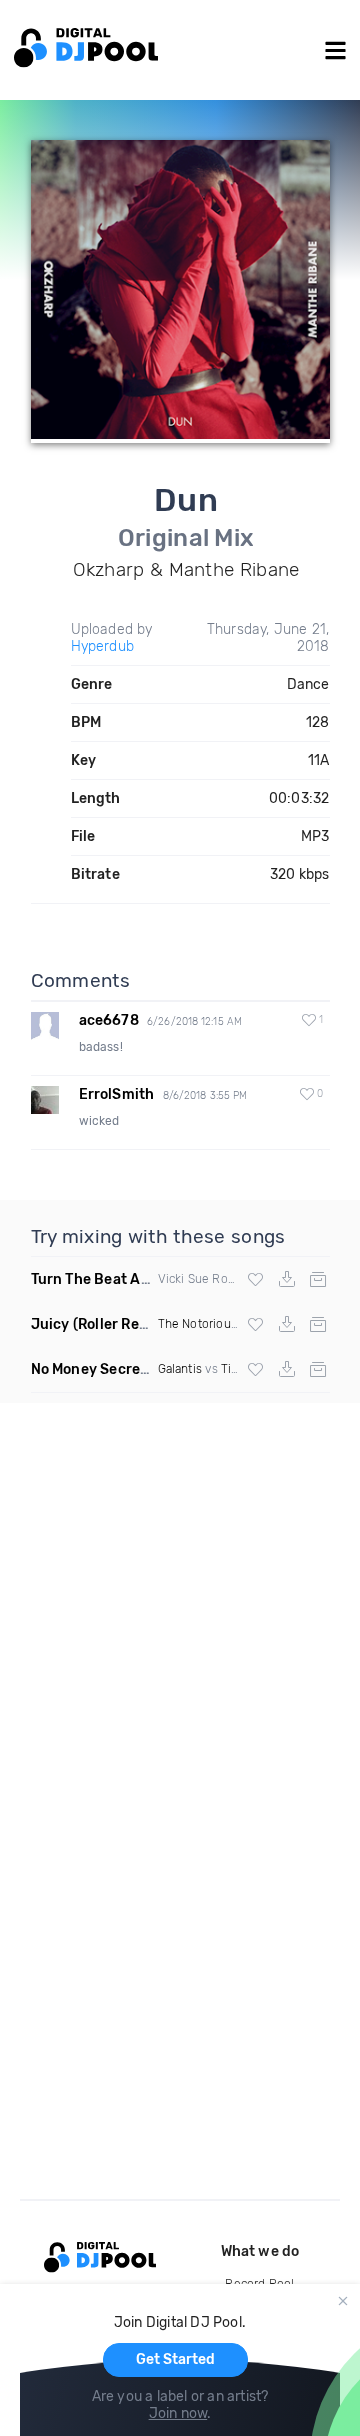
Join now (178, 2413)
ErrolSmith (117, 1094)
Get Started (175, 2359)
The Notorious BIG (209, 1324)
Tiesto (238, 1369)
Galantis (180, 1369)
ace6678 (109, 1020)
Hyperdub (103, 646)
